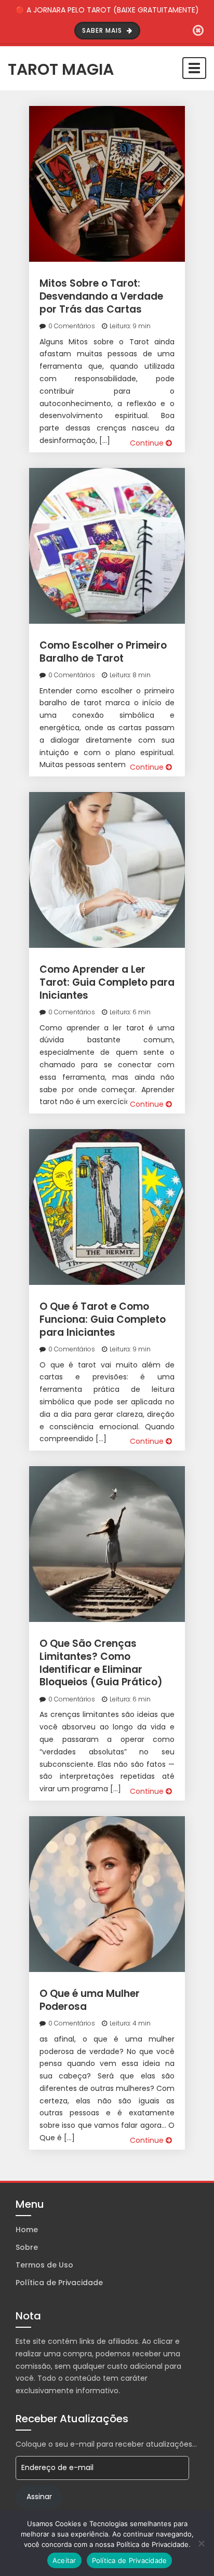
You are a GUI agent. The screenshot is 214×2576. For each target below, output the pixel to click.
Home (27, 2230)
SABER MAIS (103, 30)
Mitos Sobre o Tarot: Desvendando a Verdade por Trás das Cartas (101, 296)
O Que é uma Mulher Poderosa (90, 2000)
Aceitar (64, 2560)
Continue (148, 443)
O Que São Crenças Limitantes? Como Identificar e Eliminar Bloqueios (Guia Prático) (101, 1663)
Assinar (39, 2497)
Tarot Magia (61, 68)
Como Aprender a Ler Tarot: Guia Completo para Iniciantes (107, 982)
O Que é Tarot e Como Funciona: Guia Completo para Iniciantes (103, 1319)
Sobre (27, 2247)
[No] (201, 2543)
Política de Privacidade (59, 2283)
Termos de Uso (44, 2265)
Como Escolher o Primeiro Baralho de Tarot (103, 652)
